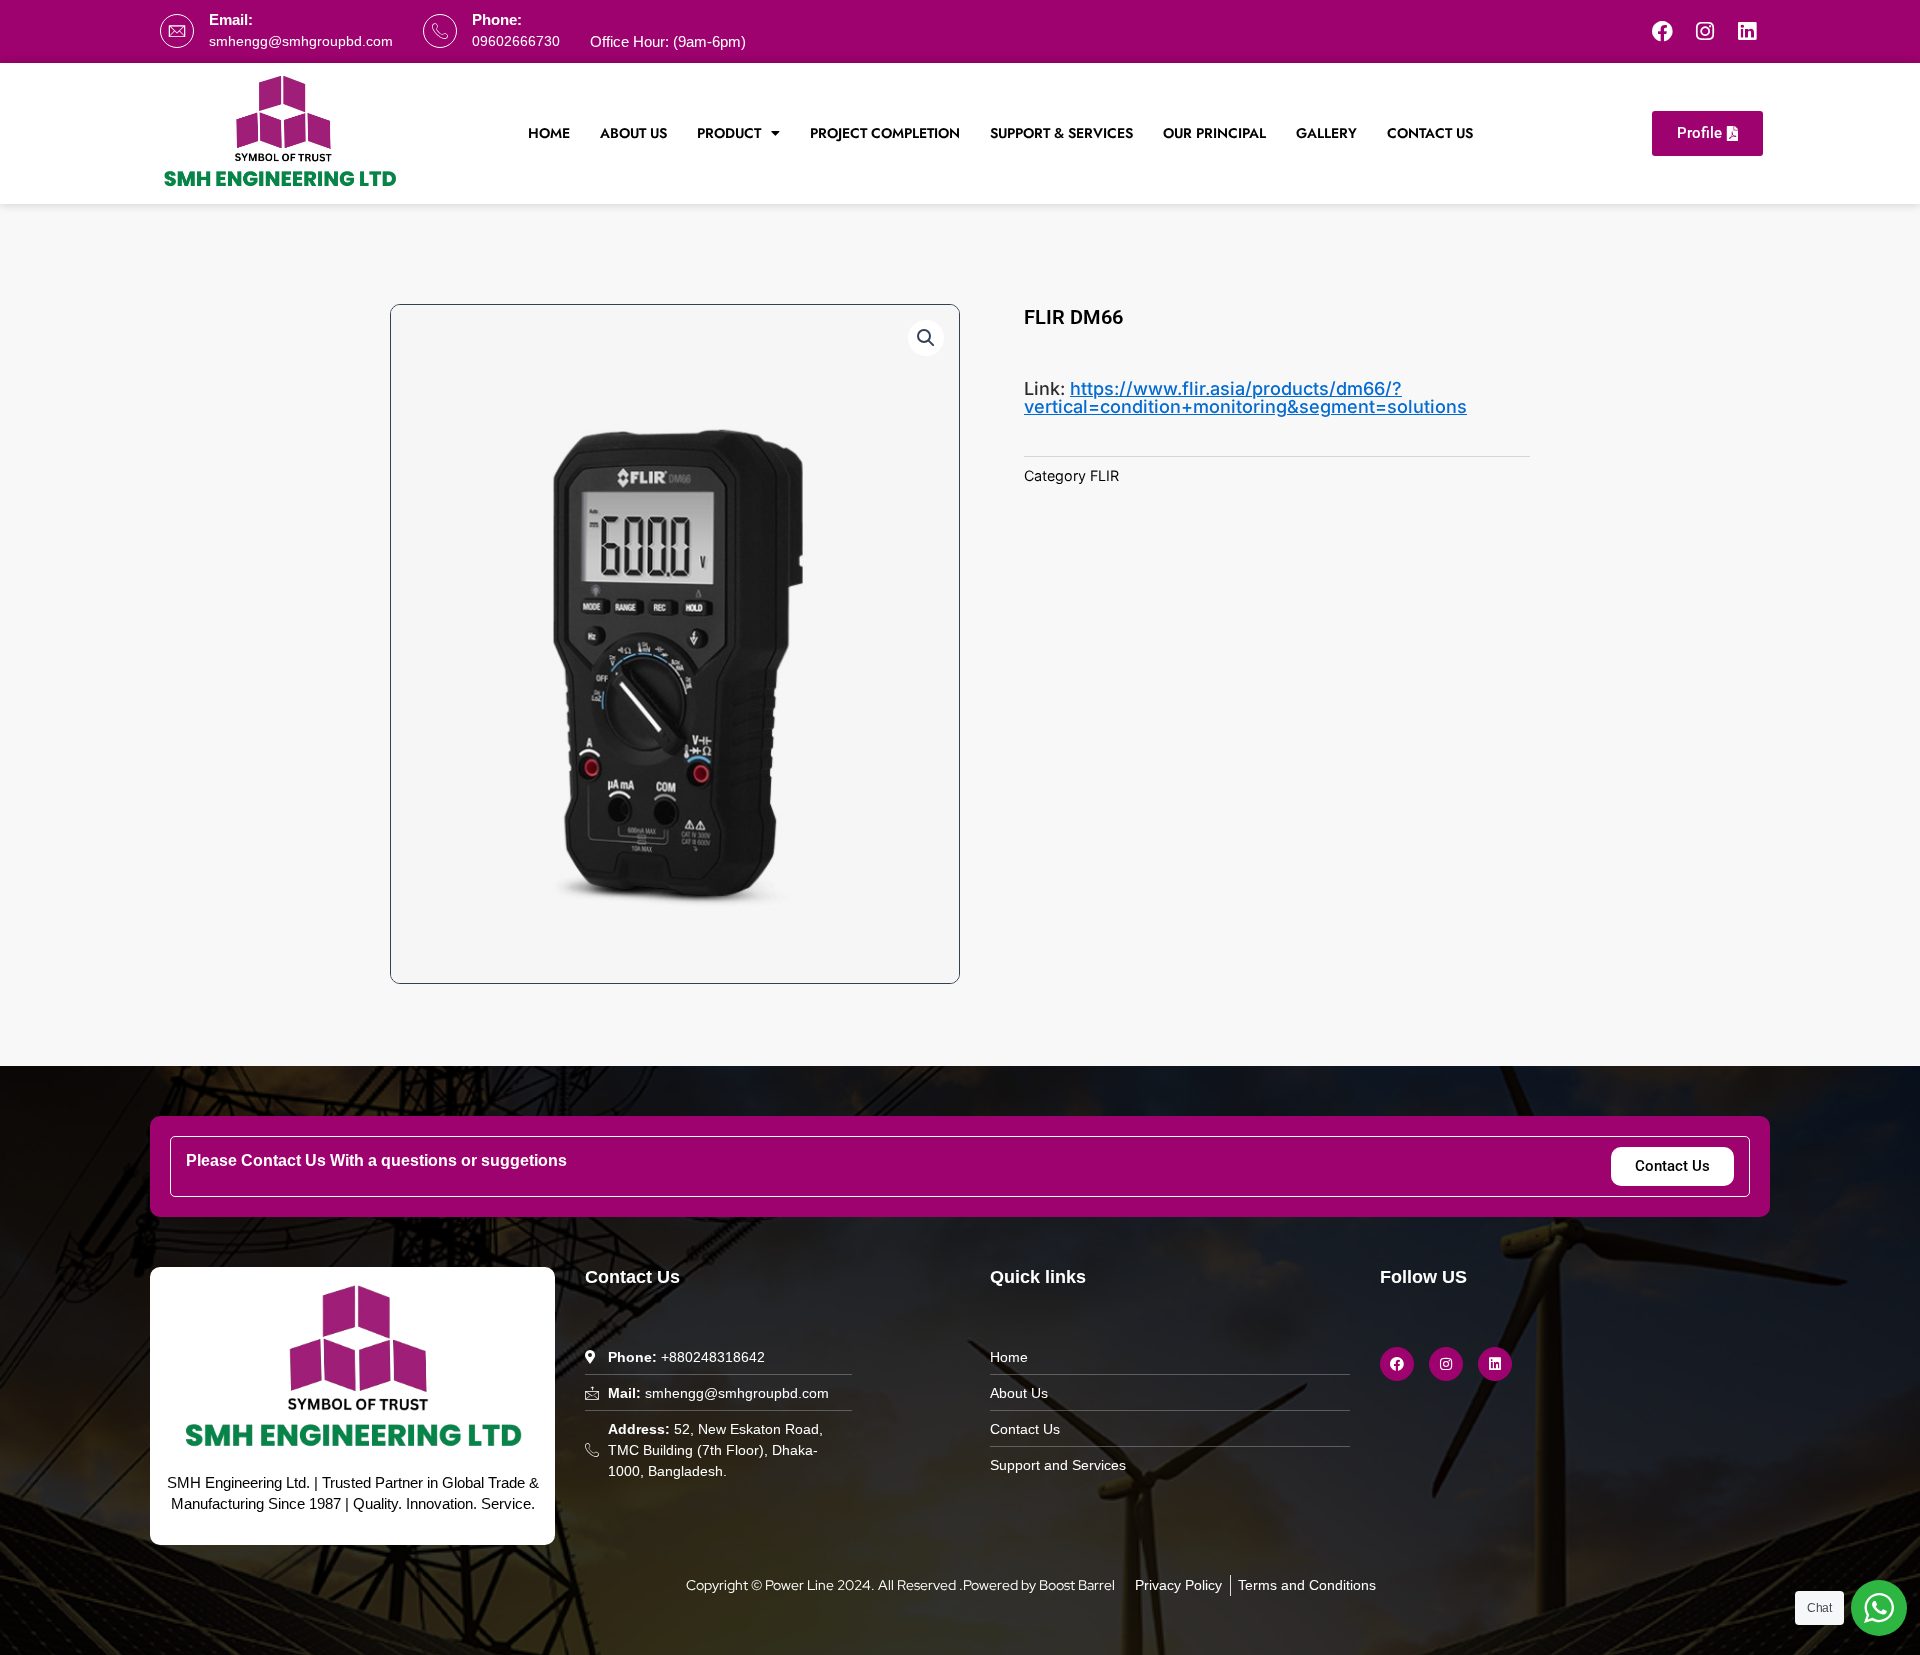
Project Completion (885, 133)
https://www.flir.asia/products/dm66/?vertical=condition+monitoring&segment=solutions (1245, 397)
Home (549, 133)
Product (729, 133)
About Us (633, 133)
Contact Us (1430, 133)
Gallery (1326, 133)
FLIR (1104, 475)
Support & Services (1061, 133)
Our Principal (1214, 133)
